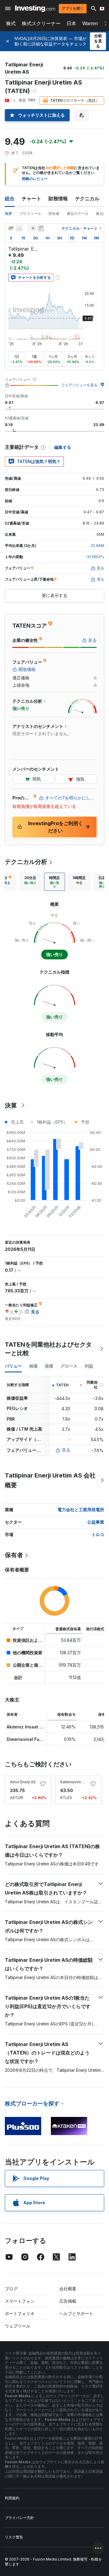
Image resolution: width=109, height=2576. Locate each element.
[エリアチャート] (19, 228)
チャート (31, 198)
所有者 (54, 213)
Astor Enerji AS (23, 1782)
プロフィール (30, 213)
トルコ (98, 1534)
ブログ (11, 2289)
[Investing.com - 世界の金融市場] (35, 8)
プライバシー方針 (19, 2518)
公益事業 (96, 1522)
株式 (11, 23)
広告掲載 (68, 2301)
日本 (71, 23)
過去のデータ (78, 213)
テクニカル (87, 198)
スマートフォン (20, 2301)
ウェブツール (18, 2326)
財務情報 (58, 198)
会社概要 (68, 2289)
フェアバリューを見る (79, 385)
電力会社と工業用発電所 (81, 1510)
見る (66, 1450)
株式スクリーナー (41, 23)
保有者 (14, 1555)
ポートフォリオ (20, 2313)
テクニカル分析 (26, 862)
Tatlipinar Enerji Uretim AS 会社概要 (50, 1480)
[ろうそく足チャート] (11, 228)
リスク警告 (14, 2537)
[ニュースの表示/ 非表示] (41, 228)
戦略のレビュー (35, 179)
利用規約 (12, 2498)
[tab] (30, 882)
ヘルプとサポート (76, 2313)
